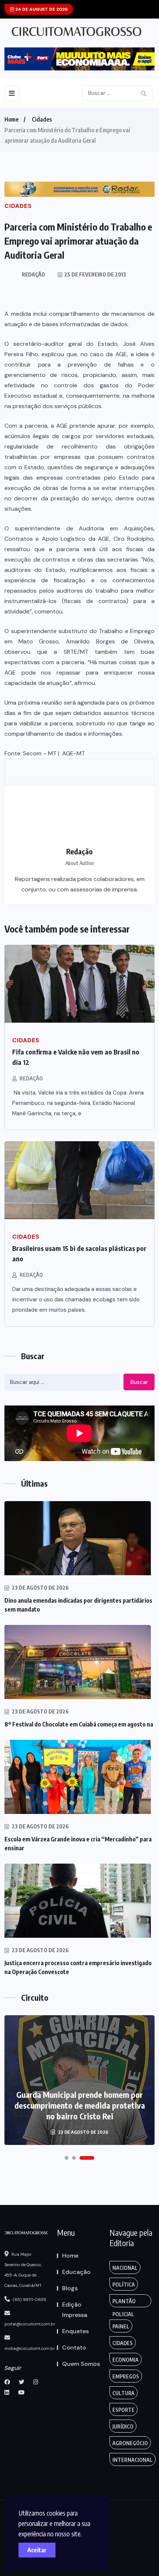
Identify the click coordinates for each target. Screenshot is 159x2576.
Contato (74, 2347)
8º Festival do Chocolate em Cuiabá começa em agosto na (79, 1724)
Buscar (139, 1382)
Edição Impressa (75, 2310)
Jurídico (123, 2426)
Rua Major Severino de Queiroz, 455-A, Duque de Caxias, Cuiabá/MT (23, 2270)
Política (124, 2284)
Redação (31, 1078)
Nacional (125, 2268)
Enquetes (75, 2331)
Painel (121, 2326)
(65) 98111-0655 (29, 2299)
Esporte (124, 2410)
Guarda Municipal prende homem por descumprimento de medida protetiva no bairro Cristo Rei (80, 2105)
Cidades (42, 119)
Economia (126, 2360)
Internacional (133, 2460)
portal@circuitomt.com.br (30, 2324)
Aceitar (37, 2550)
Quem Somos (81, 2364)
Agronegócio (130, 2443)
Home (11, 119)
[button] (67, 2158)
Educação (76, 2272)
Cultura (124, 2393)
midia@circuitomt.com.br (30, 2348)
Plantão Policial (124, 2303)
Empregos (126, 2376)
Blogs (70, 2288)
